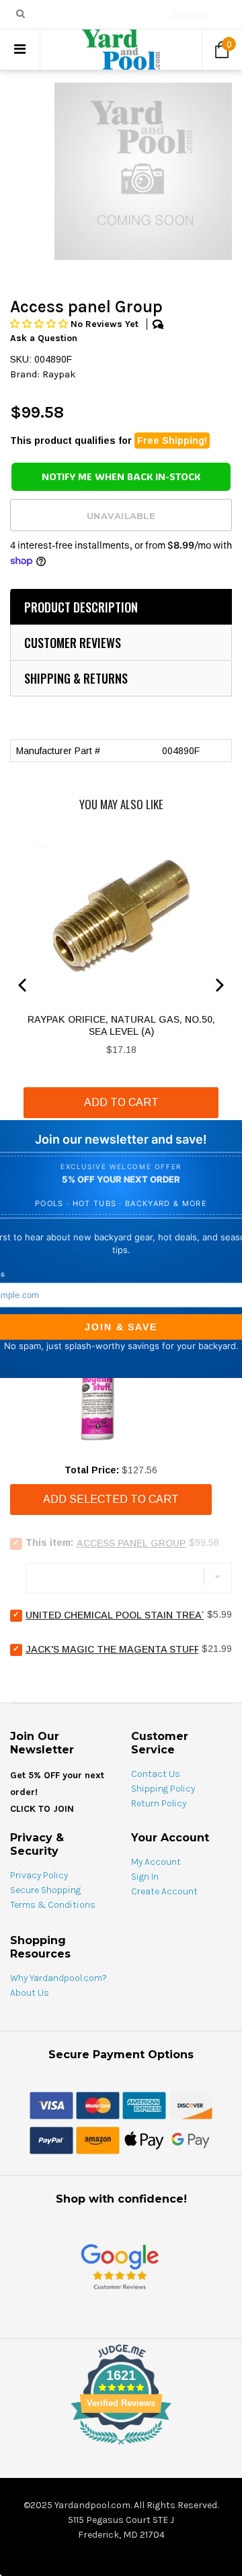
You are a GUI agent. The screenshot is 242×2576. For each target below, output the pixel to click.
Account (190, 15)
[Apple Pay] (144, 2140)
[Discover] (191, 2105)
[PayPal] (51, 2140)
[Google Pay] (191, 2140)
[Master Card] (98, 2105)
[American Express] (144, 2105)
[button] (40, 324)
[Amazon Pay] (98, 2140)
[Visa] (51, 2105)
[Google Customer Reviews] (120, 2266)
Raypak (59, 374)
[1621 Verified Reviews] (121, 2447)
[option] (143, 171)
